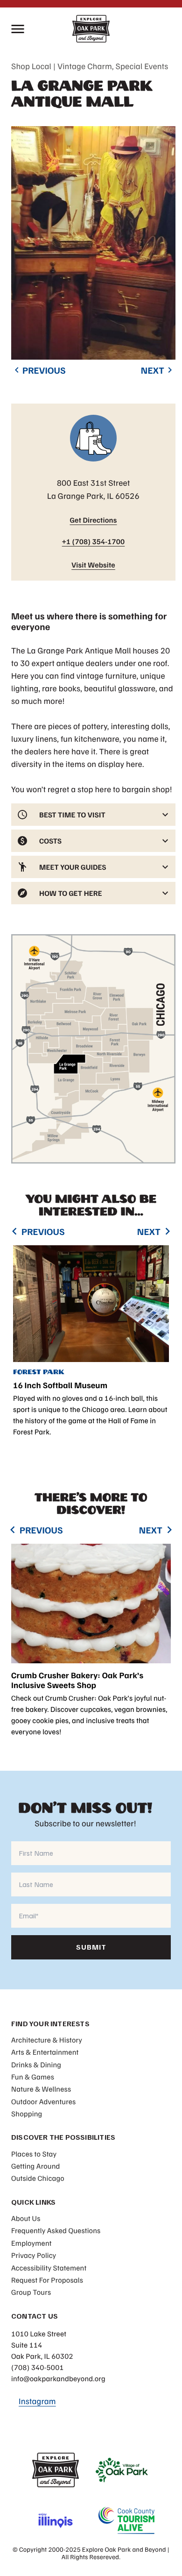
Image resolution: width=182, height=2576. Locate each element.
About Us (26, 2218)
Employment (31, 2243)
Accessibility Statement (49, 2268)
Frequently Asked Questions (56, 2230)
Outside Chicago (38, 2178)
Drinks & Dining (36, 2065)
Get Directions (93, 520)
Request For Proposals (47, 2280)
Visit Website (93, 565)
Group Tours (31, 2292)
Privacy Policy (34, 2255)
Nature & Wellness (41, 2089)
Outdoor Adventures (43, 2101)
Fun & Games (33, 2077)
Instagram (37, 2401)
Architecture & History (47, 2040)
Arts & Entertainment (45, 2052)
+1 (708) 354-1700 (94, 541)
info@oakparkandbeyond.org (58, 2378)
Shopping (27, 2114)
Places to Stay (34, 2154)
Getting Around (36, 2166)
